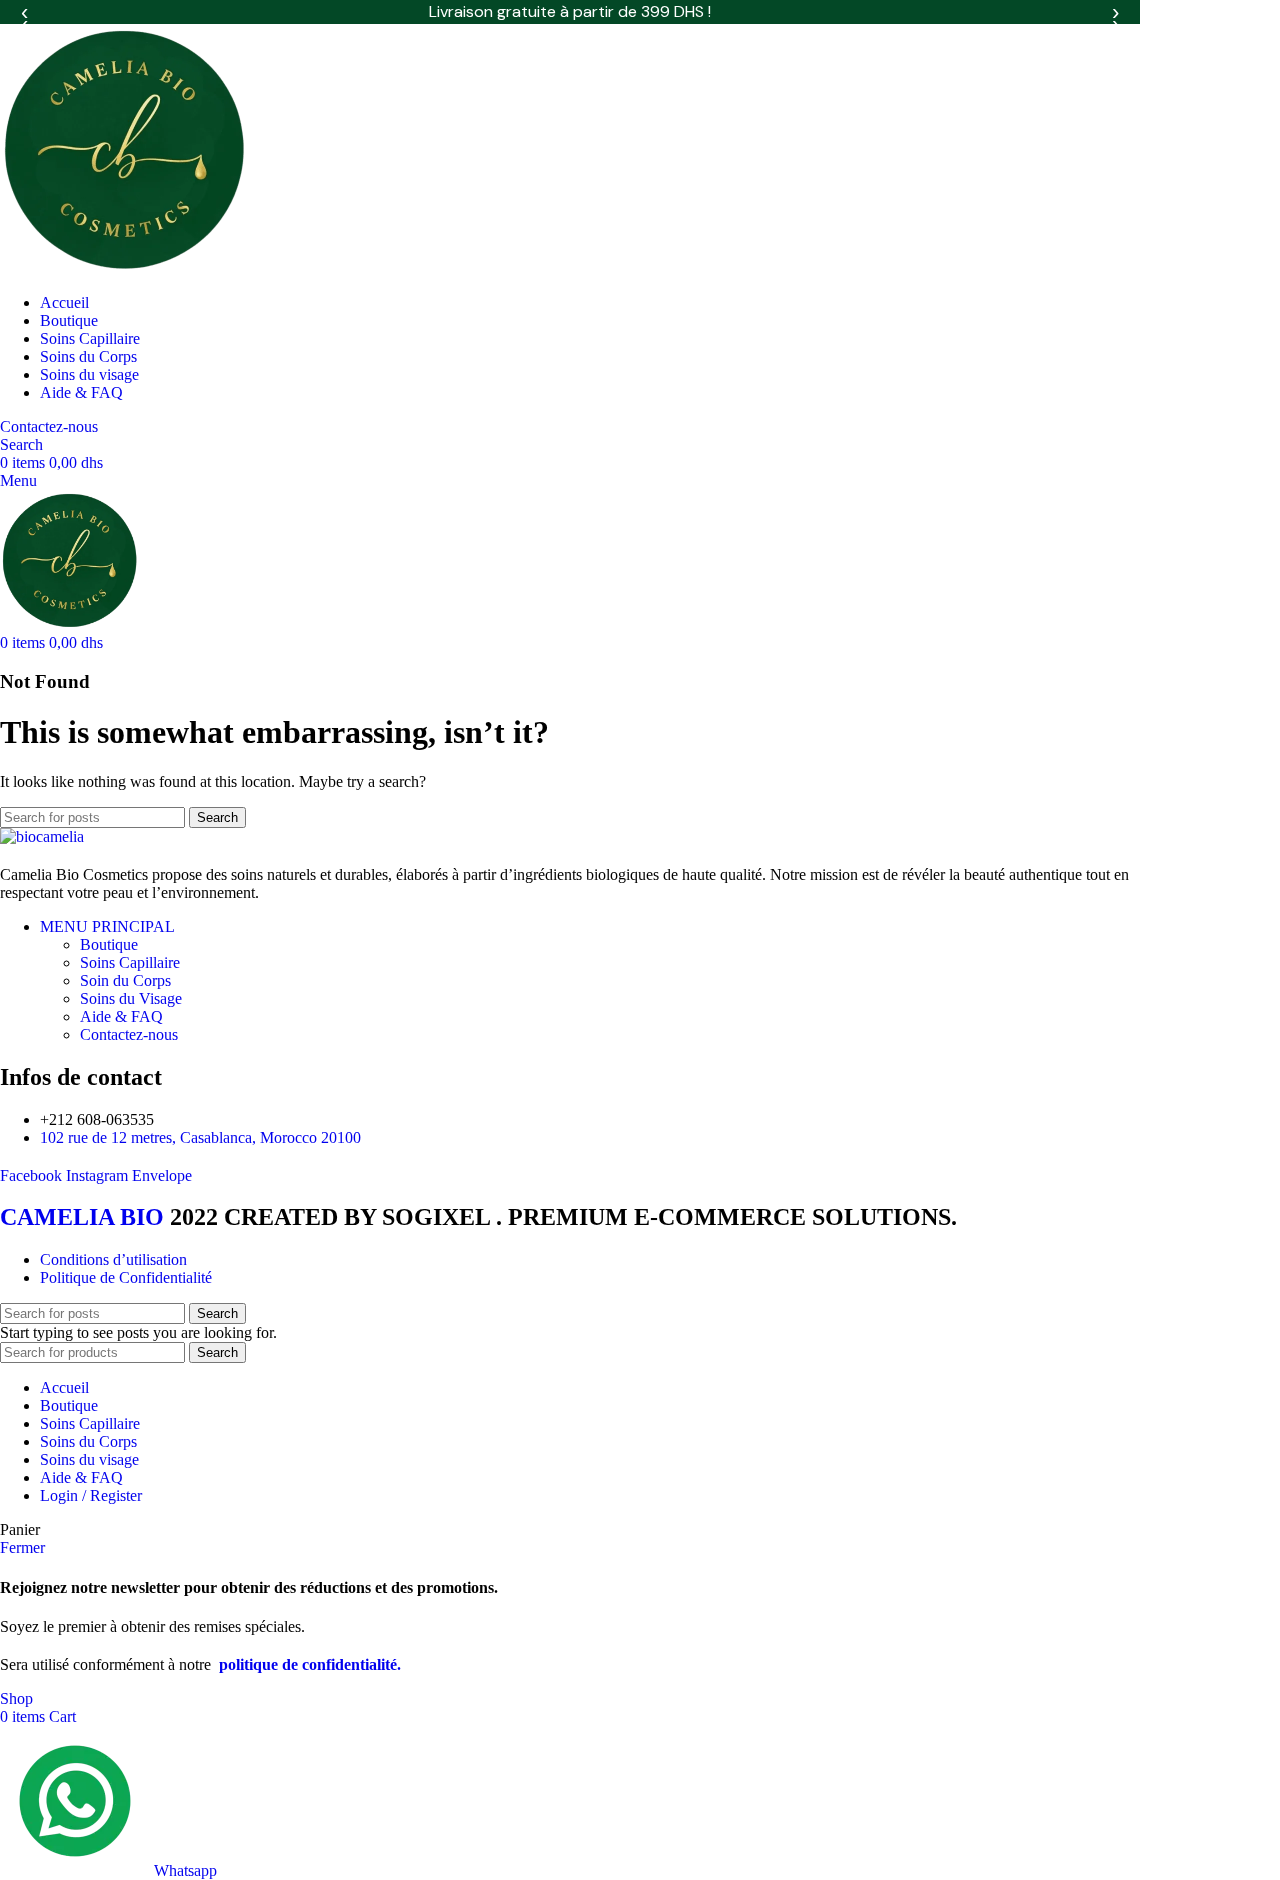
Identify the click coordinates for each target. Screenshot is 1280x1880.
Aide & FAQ (121, 1016)
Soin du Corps (125, 980)
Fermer (22, 1547)
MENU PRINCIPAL (107, 926)
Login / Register (91, 1495)
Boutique (109, 944)
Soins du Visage (131, 998)
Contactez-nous (49, 426)
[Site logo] (125, 268)
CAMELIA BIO (85, 1217)
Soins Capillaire (130, 962)
